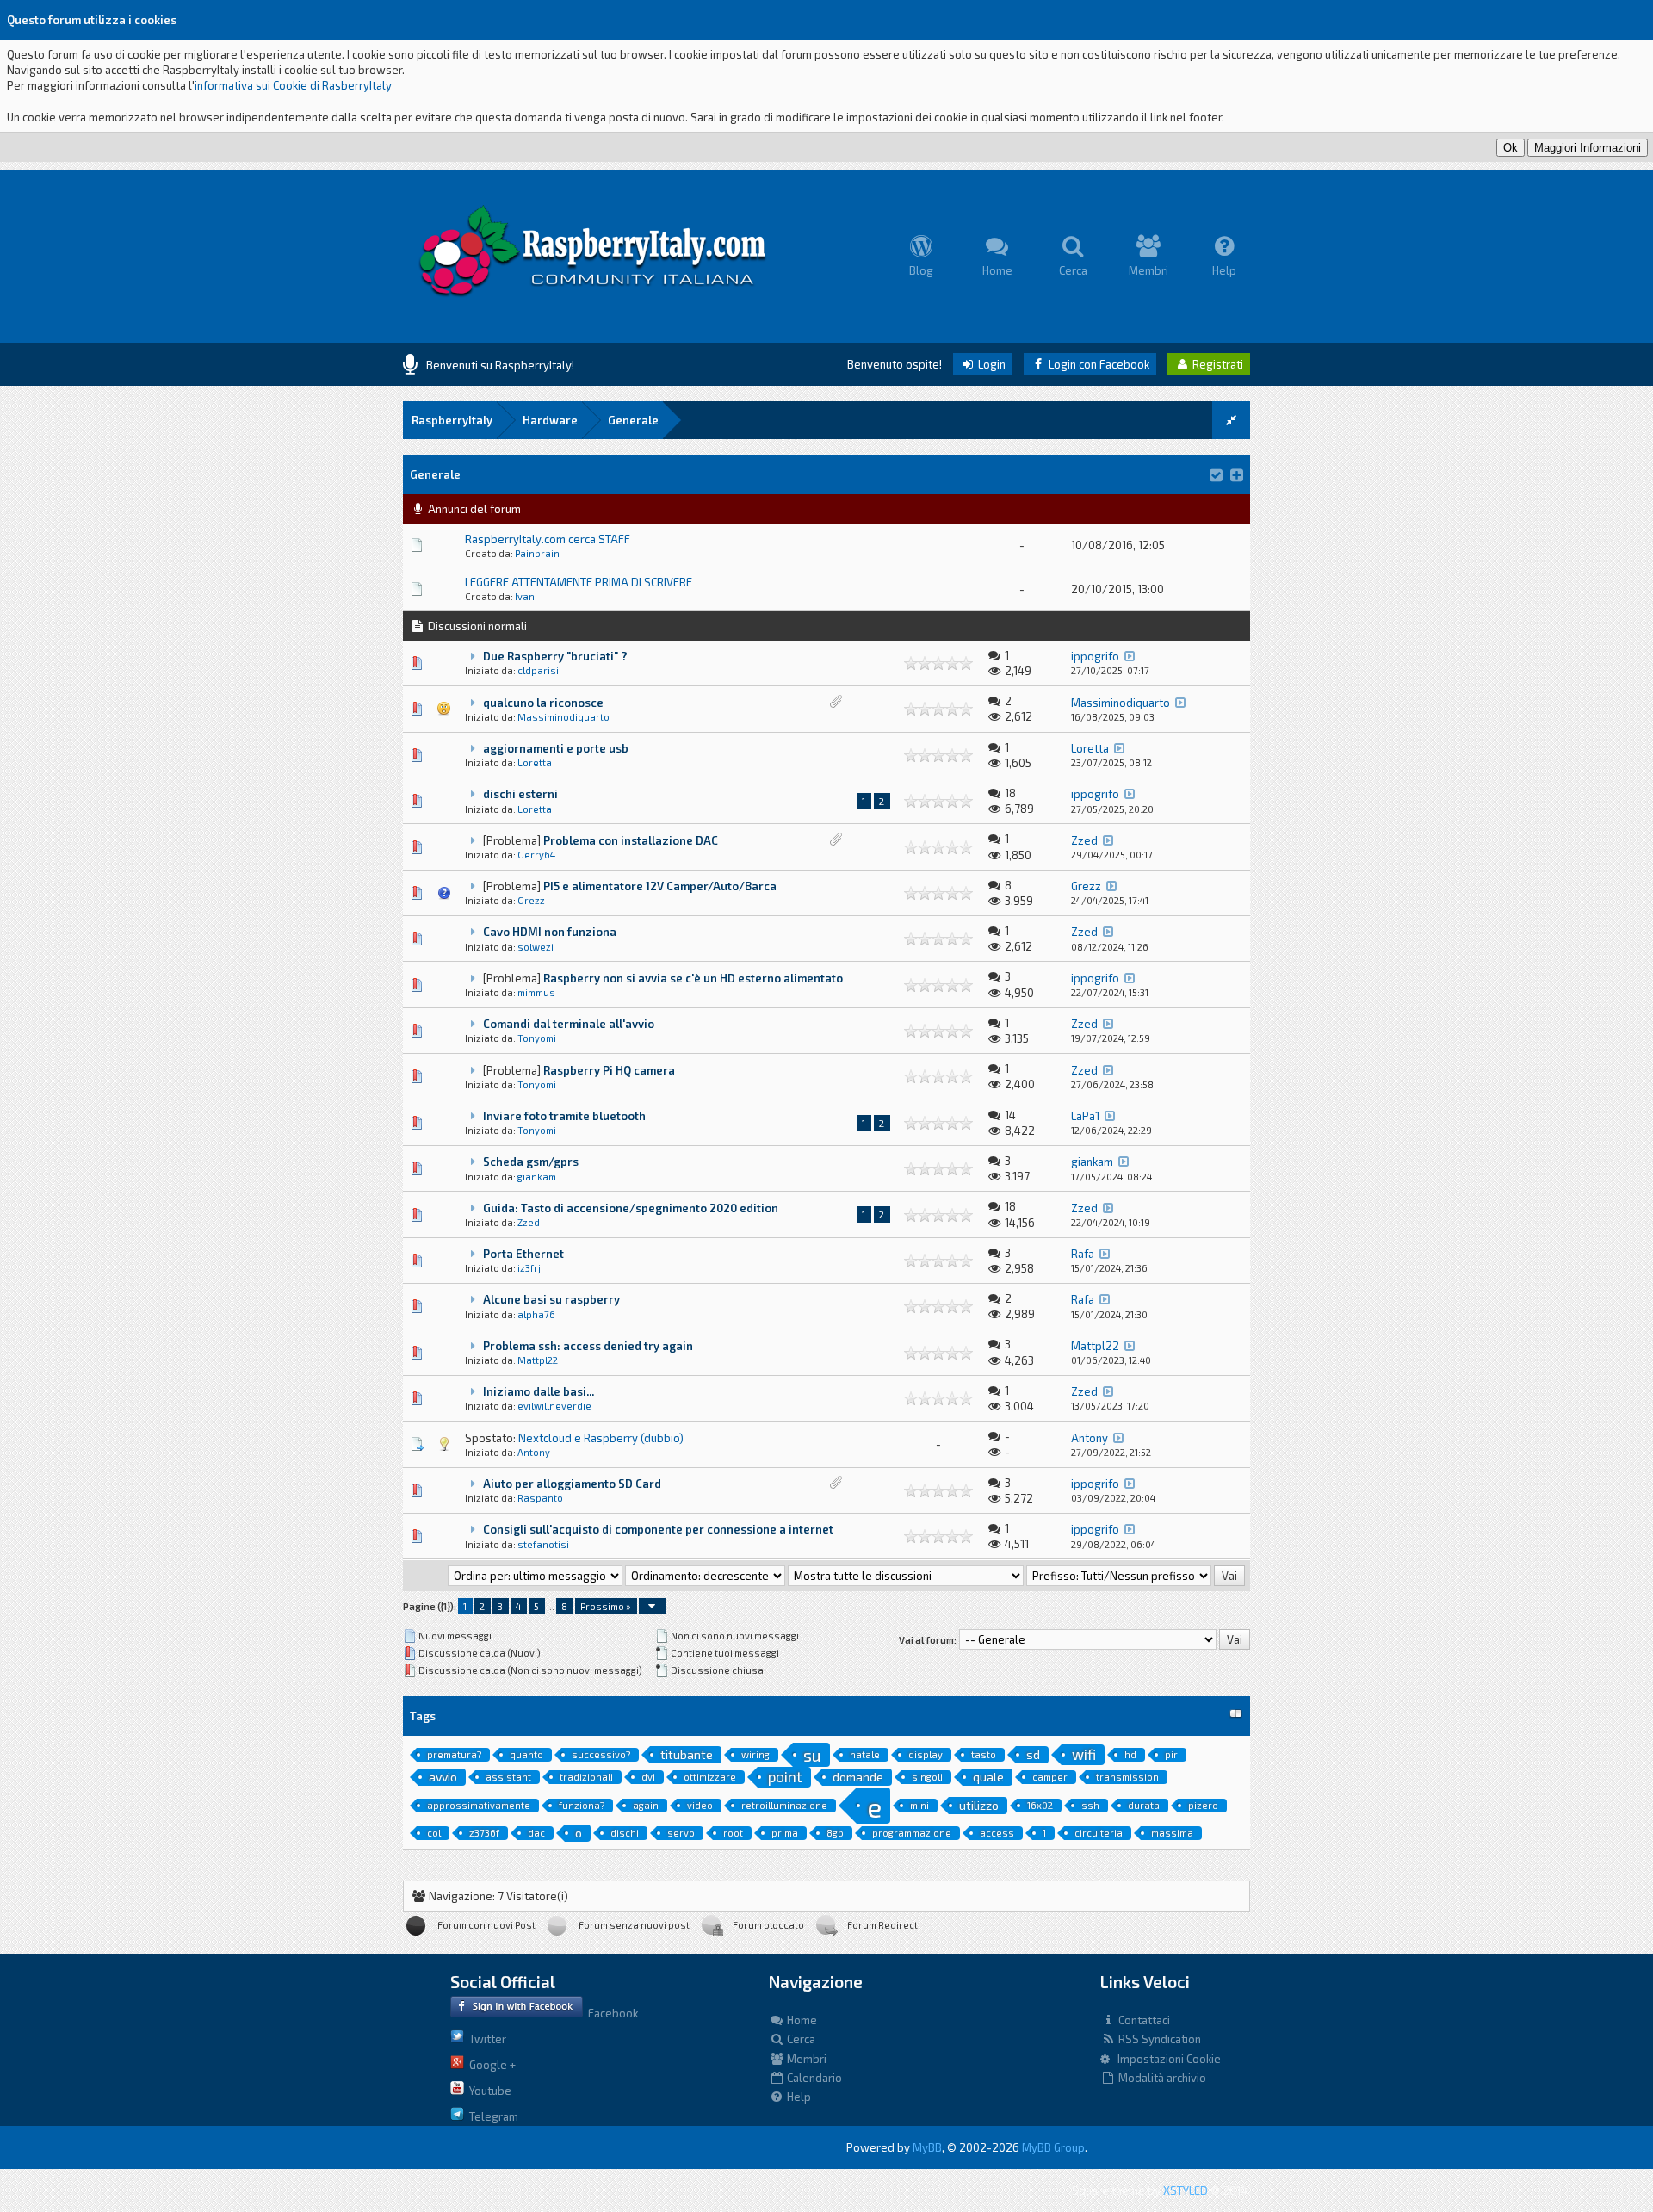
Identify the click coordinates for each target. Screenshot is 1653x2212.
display (926, 1754)
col (434, 1833)
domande (858, 1777)
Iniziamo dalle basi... (539, 1391)
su (812, 1755)
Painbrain (537, 553)
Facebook (610, 2013)
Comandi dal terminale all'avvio (569, 1024)
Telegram (491, 2116)
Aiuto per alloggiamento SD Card (572, 1484)
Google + (490, 2065)
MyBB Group (1053, 2147)
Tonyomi (537, 1038)
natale (865, 1754)
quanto (526, 1754)
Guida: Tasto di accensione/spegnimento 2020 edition (631, 1208)
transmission (1127, 1777)
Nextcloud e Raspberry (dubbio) (601, 1438)
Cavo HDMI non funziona (550, 932)
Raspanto (540, 1498)
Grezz (531, 900)
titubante (687, 1754)
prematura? (454, 1754)
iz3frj (529, 1268)
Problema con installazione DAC (631, 840)
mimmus (536, 992)
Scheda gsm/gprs (531, 1162)
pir (1171, 1754)
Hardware (550, 420)
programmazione (912, 1833)
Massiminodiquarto (563, 717)
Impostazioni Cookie (1165, 2059)
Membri (805, 2059)
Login (991, 364)
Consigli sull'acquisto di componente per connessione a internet (658, 1529)
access (997, 1833)
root (733, 1833)
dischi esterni (520, 794)
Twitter (485, 2039)
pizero (1203, 1805)
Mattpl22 (538, 1360)
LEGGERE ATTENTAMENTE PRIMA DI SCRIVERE (579, 582)
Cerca (800, 2039)
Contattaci (1143, 2020)
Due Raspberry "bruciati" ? (555, 656)
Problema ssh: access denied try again (588, 1346)
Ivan (525, 596)
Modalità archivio (1161, 2078)
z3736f (484, 1833)
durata (1144, 1805)
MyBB (927, 2147)
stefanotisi (543, 1544)
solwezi (536, 947)
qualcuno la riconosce (543, 703)
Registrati (1217, 364)
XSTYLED (1186, 2190)
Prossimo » (606, 1606)
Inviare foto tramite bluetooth (564, 1116)
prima (785, 1833)
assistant (508, 1777)
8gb (835, 1833)
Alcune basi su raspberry (551, 1299)
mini (919, 1805)
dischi (625, 1833)
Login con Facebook (1098, 364)
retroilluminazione (784, 1805)
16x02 (1040, 1805)
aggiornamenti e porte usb (556, 748)
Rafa (1083, 1254)
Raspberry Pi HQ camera (609, 1070)
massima (1172, 1833)
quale (988, 1777)
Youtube (488, 2091)
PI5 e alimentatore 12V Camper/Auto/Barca (660, 886)
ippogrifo (1095, 656)
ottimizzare (710, 1777)
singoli (927, 1777)
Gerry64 (536, 855)
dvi (648, 1777)
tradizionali (586, 1777)
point (785, 1776)
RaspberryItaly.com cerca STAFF (548, 539)
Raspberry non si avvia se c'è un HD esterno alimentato (693, 978)
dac (536, 1833)
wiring (755, 1754)
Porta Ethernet (523, 1254)
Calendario (813, 2078)
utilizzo (979, 1805)
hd (1130, 1754)
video (700, 1805)
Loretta (535, 762)
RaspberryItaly (452, 420)
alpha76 (536, 1314)
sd (1033, 1754)
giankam (537, 1177)
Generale (633, 420)
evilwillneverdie (554, 1406)
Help (798, 2097)
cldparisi (538, 670)
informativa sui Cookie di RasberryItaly (293, 85)
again (646, 1805)
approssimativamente (479, 1805)
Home (801, 2020)
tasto (984, 1754)
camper (1050, 1777)
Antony (534, 1452)
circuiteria (1099, 1833)
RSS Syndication (1158, 2039)
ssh (1090, 1805)
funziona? (582, 1805)
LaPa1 (1085, 1116)
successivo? (601, 1754)
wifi (1084, 1754)
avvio (443, 1777)
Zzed (1084, 840)
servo (681, 1833)
